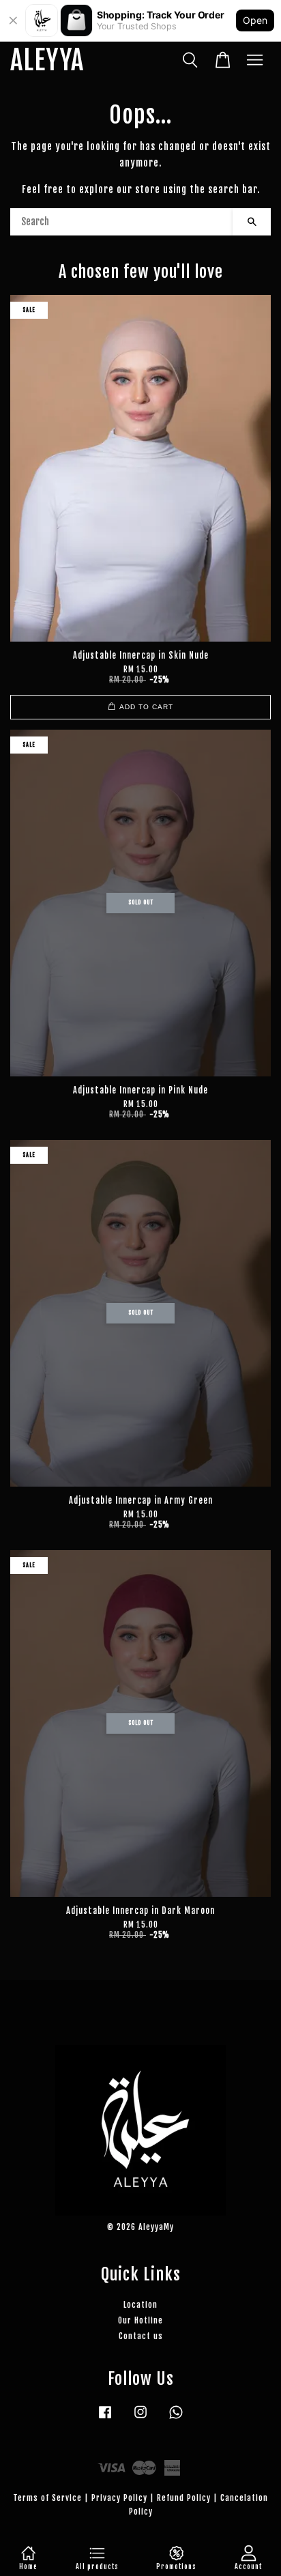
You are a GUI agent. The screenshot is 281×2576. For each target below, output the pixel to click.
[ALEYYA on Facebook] (105, 2419)
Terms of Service (47, 2498)
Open (255, 20)
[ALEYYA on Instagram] (140, 2419)
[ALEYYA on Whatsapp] (176, 2419)
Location (140, 2305)
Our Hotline (140, 2320)
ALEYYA (47, 61)
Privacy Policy (119, 2498)
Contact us (141, 2336)
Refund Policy (184, 2498)
